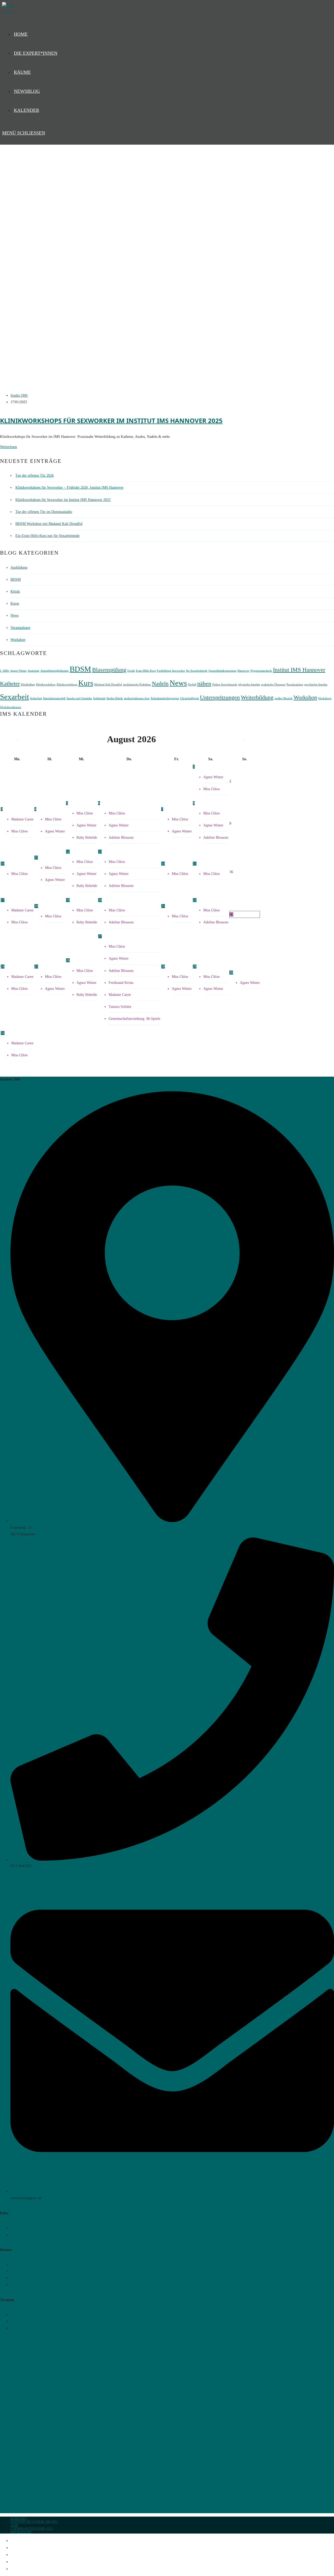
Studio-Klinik (115, 698)
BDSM (16, 579)
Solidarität (99, 698)
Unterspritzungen (220, 697)
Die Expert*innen (25, 2548)
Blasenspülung (109, 670)
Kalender (18, 2569)
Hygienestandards (261, 671)
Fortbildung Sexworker (171, 671)
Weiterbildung (257, 697)
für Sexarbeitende (197, 671)
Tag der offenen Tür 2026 (35, 476)
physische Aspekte (249, 685)
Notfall (192, 685)
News (14, 615)
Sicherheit (36, 698)
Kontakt (19, 2518)
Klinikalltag (28, 685)
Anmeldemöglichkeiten (55, 671)
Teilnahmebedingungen (165, 698)
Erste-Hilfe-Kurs (146, 671)
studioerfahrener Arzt (137, 698)
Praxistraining (295, 685)
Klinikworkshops (67, 685)
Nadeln (160, 684)
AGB (14, 2525)
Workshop (18, 640)
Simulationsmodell (54, 698)
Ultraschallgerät (189, 698)
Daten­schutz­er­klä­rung (34, 2522)
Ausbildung (19, 568)
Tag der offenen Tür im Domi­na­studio (44, 512)
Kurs (86, 683)
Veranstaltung (20, 628)
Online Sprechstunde (225, 685)
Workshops (325, 698)
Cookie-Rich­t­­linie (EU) (32, 2528)
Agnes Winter (18, 671)
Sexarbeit (14, 697)
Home (15, 2541)
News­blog (19, 2562)
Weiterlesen (8, 447)
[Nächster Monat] (245, 740)
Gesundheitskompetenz (222, 671)
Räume (16, 2555)
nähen (204, 684)
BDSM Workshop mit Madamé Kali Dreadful (49, 524)
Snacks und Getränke (79, 698)
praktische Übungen (273, 685)
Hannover (243, 671)
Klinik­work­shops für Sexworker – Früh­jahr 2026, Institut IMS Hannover (69, 487)
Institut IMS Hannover (299, 670)
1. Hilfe (5, 671)
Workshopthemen (11, 707)
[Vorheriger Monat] (17, 740)
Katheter (10, 684)
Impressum (21, 2532)
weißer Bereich (284, 698)
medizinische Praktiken (137, 685)
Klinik (15, 591)
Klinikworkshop (46, 685)
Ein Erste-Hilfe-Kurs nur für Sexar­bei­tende (47, 536)
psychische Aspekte (316, 685)
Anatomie (34, 671)
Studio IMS (19, 395)
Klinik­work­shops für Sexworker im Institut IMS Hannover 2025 (111, 421)
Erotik (131, 671)
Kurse (15, 603)
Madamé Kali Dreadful (108, 685)
